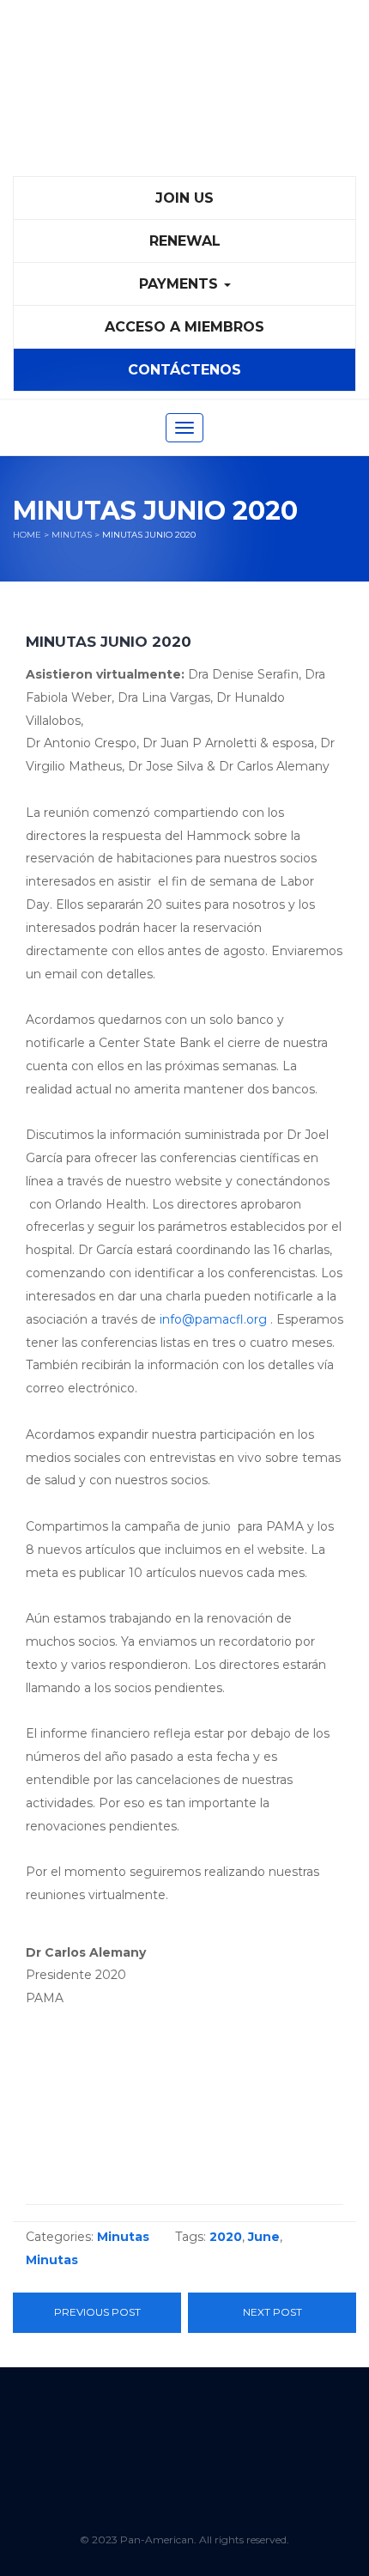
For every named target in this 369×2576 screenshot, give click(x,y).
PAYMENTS (181, 284)
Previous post (97, 2312)
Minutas (72, 535)
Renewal (185, 241)
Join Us (184, 198)
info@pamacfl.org (213, 1319)
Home (27, 535)
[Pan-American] (184, 95)
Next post (272, 2312)
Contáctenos (184, 370)
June (264, 2237)
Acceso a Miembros (184, 327)
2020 (226, 2237)
